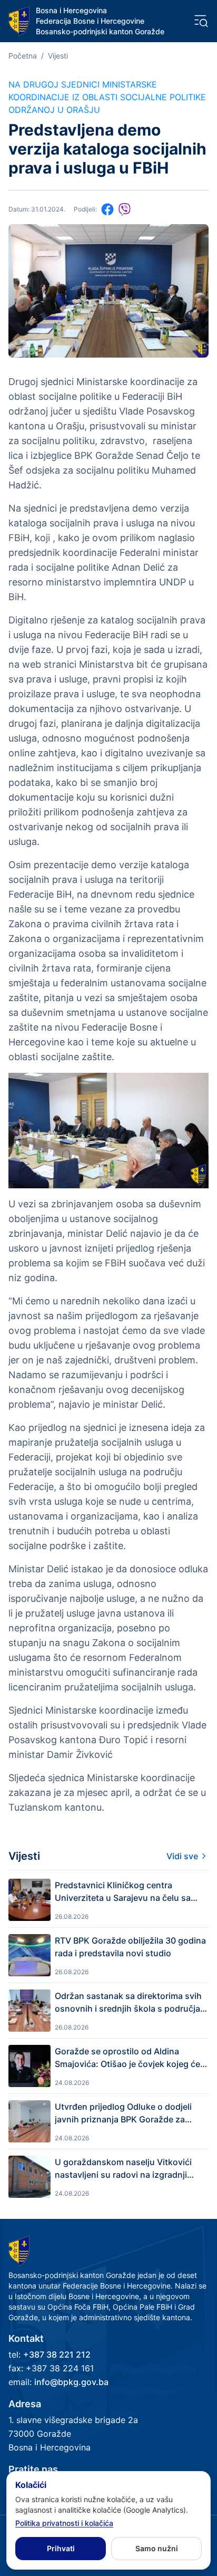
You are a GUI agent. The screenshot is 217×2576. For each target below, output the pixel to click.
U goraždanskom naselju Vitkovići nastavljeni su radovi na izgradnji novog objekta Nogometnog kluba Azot (124, 2169)
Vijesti (58, 56)
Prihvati (61, 2548)
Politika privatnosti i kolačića (64, 2523)
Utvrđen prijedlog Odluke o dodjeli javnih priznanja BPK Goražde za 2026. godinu (123, 2113)
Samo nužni (157, 2548)
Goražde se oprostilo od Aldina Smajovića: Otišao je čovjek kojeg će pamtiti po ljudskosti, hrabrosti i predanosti (127, 2058)
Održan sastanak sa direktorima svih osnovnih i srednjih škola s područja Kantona (128, 2003)
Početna (23, 56)
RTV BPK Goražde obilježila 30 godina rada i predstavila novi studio (130, 1947)
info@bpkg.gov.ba (71, 2382)
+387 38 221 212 (57, 2354)
